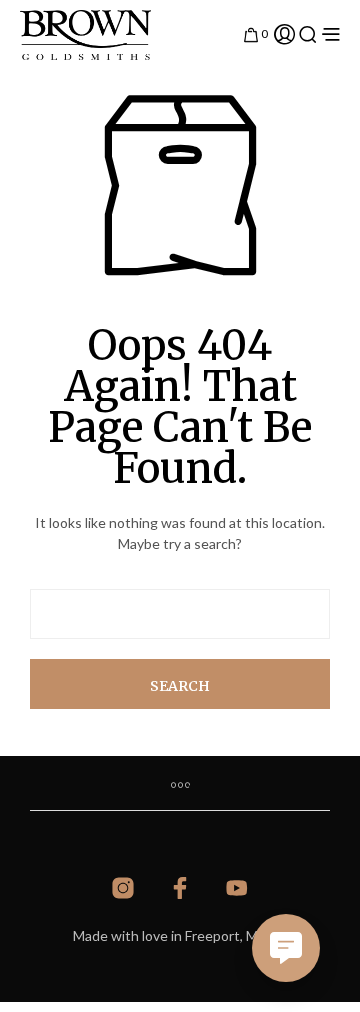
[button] (256, 32)
